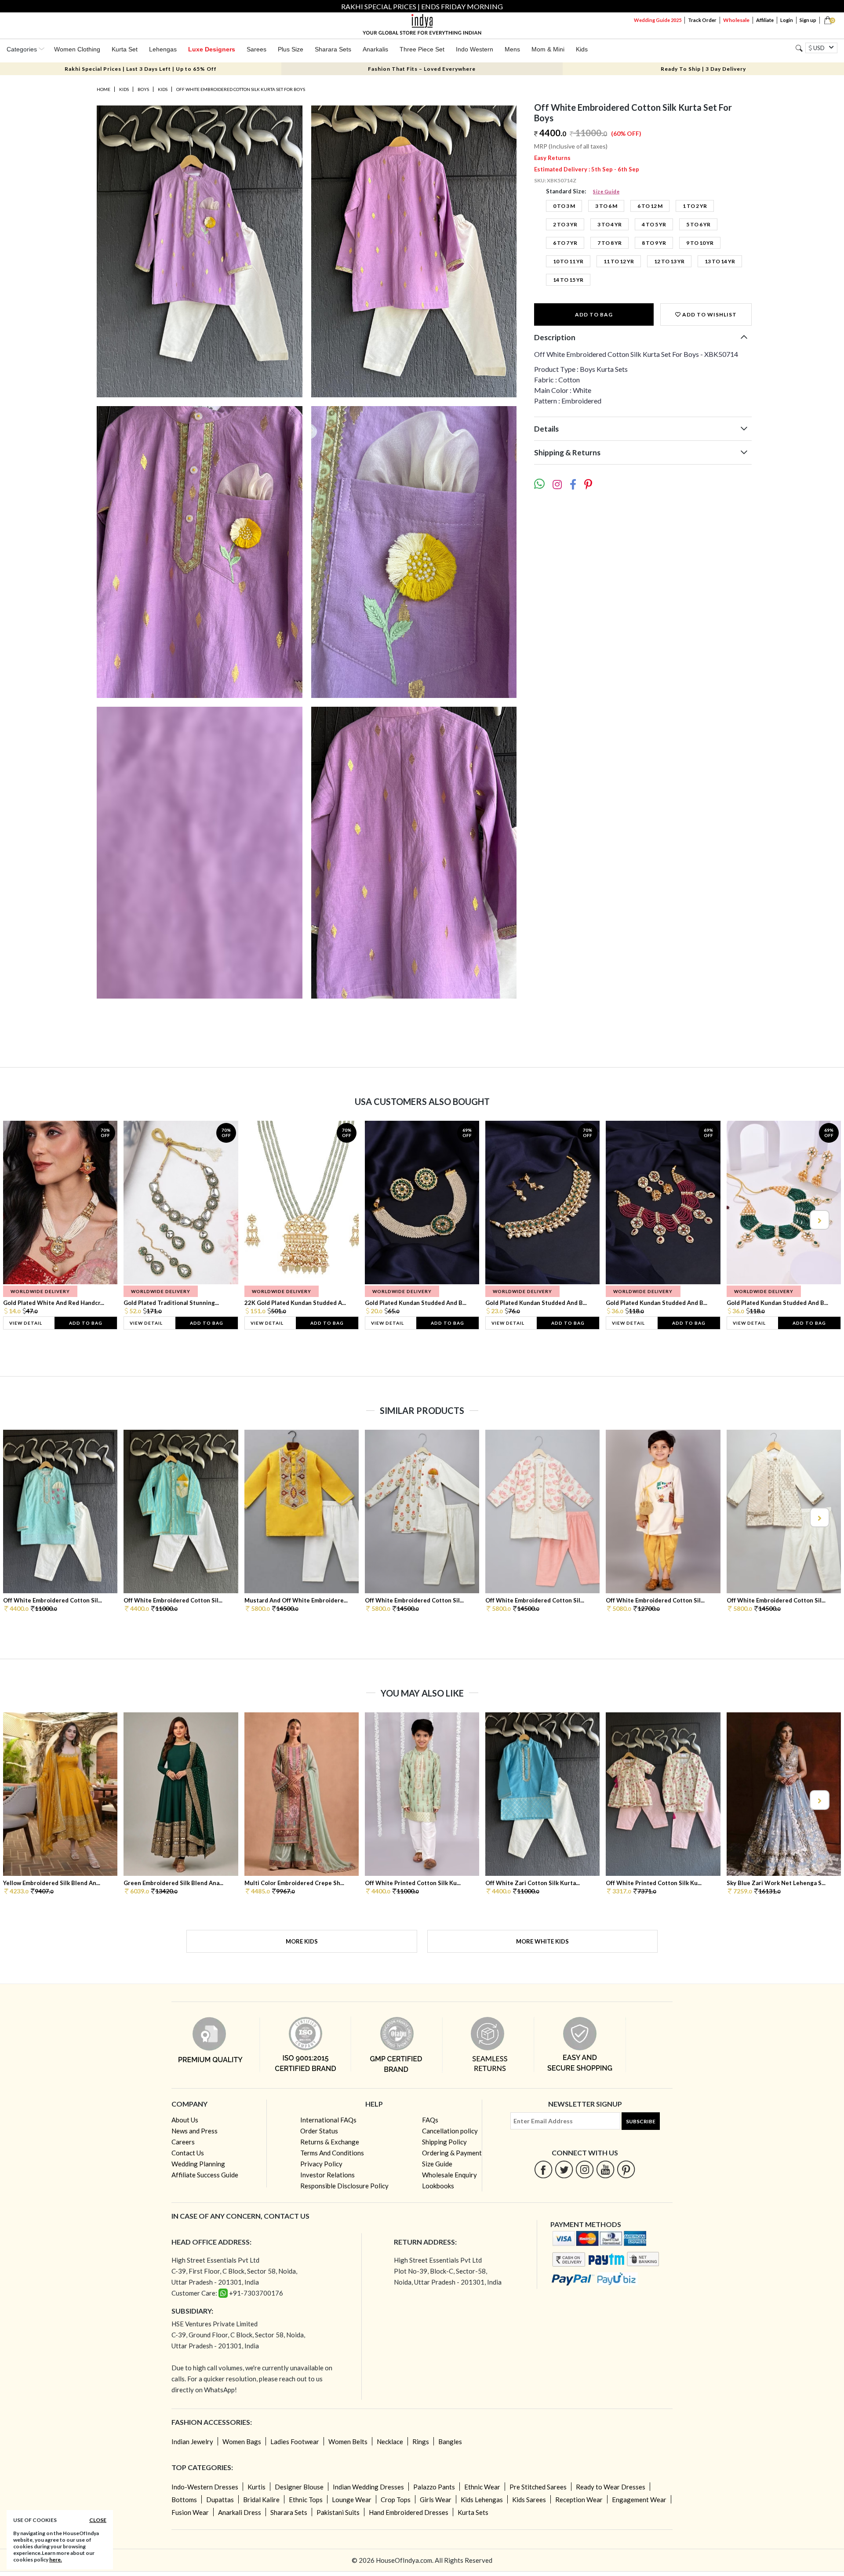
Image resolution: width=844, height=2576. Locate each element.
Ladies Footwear (295, 2442)
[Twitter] (564, 2169)
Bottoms (184, 2500)
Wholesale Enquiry (449, 2175)
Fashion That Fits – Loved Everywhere (422, 69)
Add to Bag (594, 314)
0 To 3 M (564, 206)
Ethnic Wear (482, 2487)
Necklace (390, 2442)
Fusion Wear (190, 2512)
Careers (183, 2142)
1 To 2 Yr (695, 206)
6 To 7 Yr (565, 243)
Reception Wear (579, 2500)
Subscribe (641, 2121)
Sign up (808, 20)
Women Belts (348, 2442)
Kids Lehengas (482, 2500)
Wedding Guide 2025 (658, 20)
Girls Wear (436, 2500)
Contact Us (188, 2153)
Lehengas (163, 49)
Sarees (256, 49)
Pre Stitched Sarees (538, 2487)
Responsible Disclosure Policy (344, 2186)
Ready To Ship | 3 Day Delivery (703, 69)
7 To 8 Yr (609, 243)
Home (104, 89)
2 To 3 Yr (565, 224)
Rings (421, 2442)
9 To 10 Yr (700, 243)
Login (787, 20)
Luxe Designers (212, 49)
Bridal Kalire (261, 2500)
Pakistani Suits (338, 2512)
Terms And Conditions (332, 2153)
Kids (582, 49)
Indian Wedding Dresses (368, 2487)
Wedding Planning (198, 2164)
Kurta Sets (473, 2512)
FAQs (430, 2120)
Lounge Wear (352, 2500)
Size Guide (606, 191)
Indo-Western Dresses (205, 2487)
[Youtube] (606, 2169)
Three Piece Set (422, 49)
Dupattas (220, 2500)
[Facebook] (544, 2169)
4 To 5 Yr (654, 224)
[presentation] (25, 1220)
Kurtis (256, 2487)
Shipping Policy (444, 2142)
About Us (185, 2120)
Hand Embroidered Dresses (409, 2512)
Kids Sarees (529, 2500)
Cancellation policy (450, 2131)
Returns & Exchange (330, 2142)
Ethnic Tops (306, 2500)
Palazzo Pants (434, 2487)
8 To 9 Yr (654, 243)
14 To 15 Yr (568, 280)
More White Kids (542, 1941)
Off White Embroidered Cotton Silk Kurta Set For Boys (241, 89)
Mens (512, 49)
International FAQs (328, 2120)
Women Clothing (77, 49)
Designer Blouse (299, 2487)
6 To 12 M (650, 206)
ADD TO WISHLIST (709, 314)
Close (98, 2520)
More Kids (302, 1941)
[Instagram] (585, 2169)
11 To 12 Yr (619, 261)
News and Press (195, 2131)
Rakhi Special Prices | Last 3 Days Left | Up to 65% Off (141, 69)
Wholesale (736, 20)
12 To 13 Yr (669, 261)
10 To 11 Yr (568, 261)
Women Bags (242, 2442)
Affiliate (765, 20)
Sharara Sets (333, 49)
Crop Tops (396, 2500)
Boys (143, 89)
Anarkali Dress (240, 2512)
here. (56, 2560)
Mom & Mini (548, 49)
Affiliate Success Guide (205, 2175)
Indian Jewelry (192, 2442)
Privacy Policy (321, 2164)
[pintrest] (626, 2169)
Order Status (319, 2131)
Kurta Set (125, 49)
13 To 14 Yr (720, 261)
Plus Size (291, 49)
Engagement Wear (639, 2500)
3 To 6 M (606, 206)
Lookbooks (438, 2186)
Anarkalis (375, 49)
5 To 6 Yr (698, 224)
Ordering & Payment (452, 2153)
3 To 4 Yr (609, 224)
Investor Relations (327, 2175)
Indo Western (475, 49)
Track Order (702, 20)
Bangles (450, 2442)
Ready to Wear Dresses (611, 2487)
